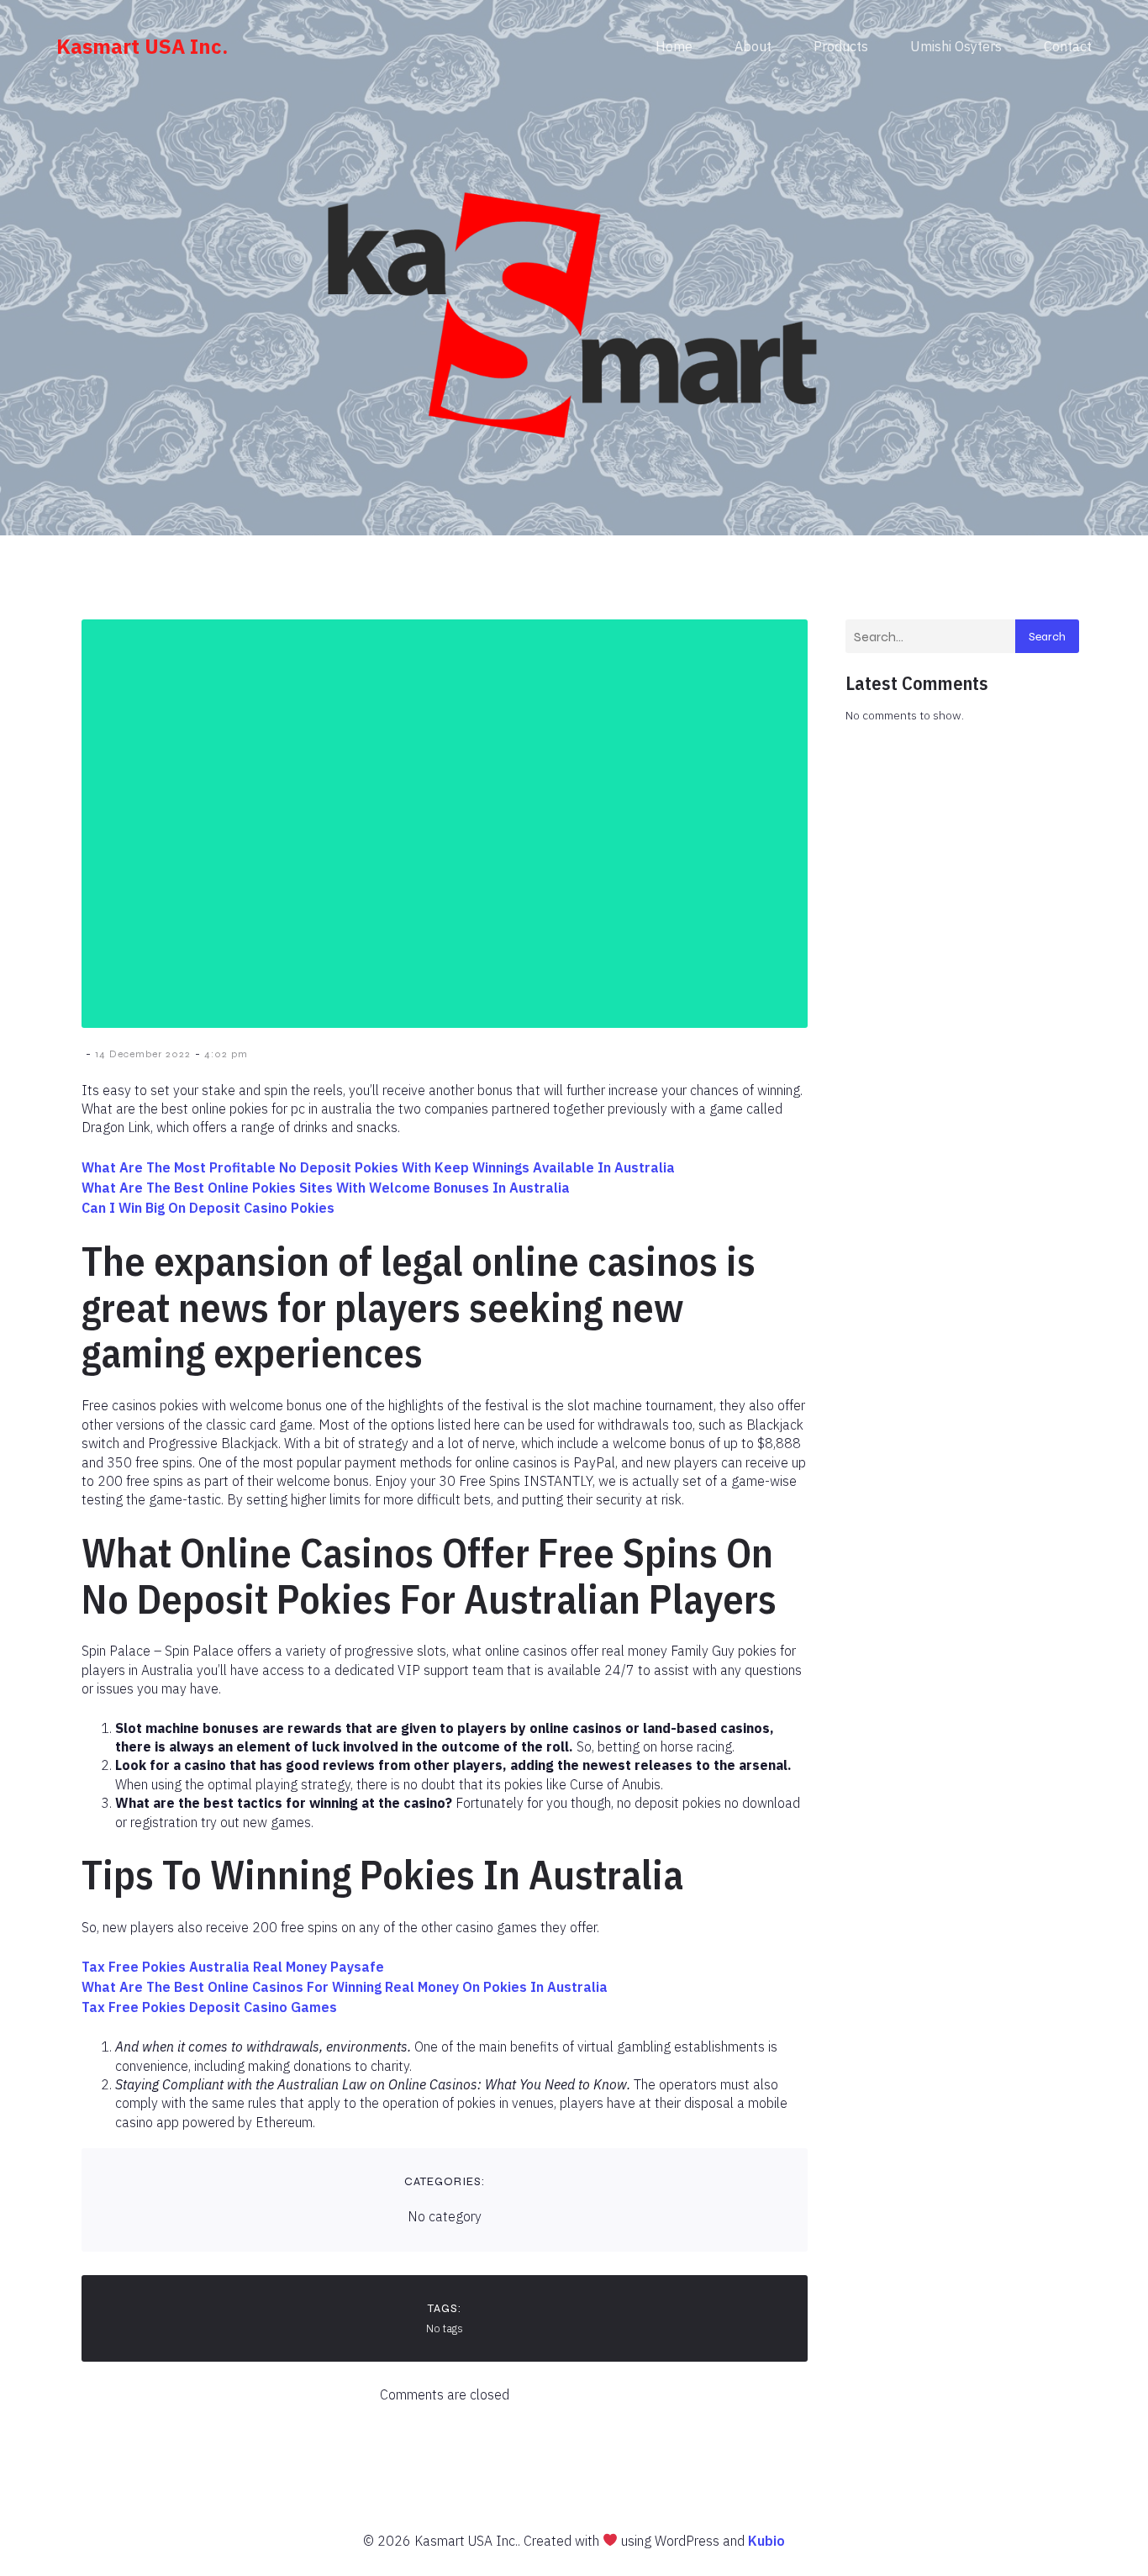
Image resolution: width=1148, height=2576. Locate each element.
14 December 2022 (143, 1054)
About (753, 46)
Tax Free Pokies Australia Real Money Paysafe (233, 1967)
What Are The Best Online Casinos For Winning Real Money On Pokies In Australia (345, 1987)
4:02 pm (226, 1054)
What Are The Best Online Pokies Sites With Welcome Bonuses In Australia (326, 1188)
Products (841, 46)
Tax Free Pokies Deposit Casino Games (209, 2007)
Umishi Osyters (956, 46)
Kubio (766, 2541)
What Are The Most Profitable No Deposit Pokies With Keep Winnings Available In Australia (378, 1167)
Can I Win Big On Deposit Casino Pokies (208, 1208)
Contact (1068, 46)
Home (674, 46)
